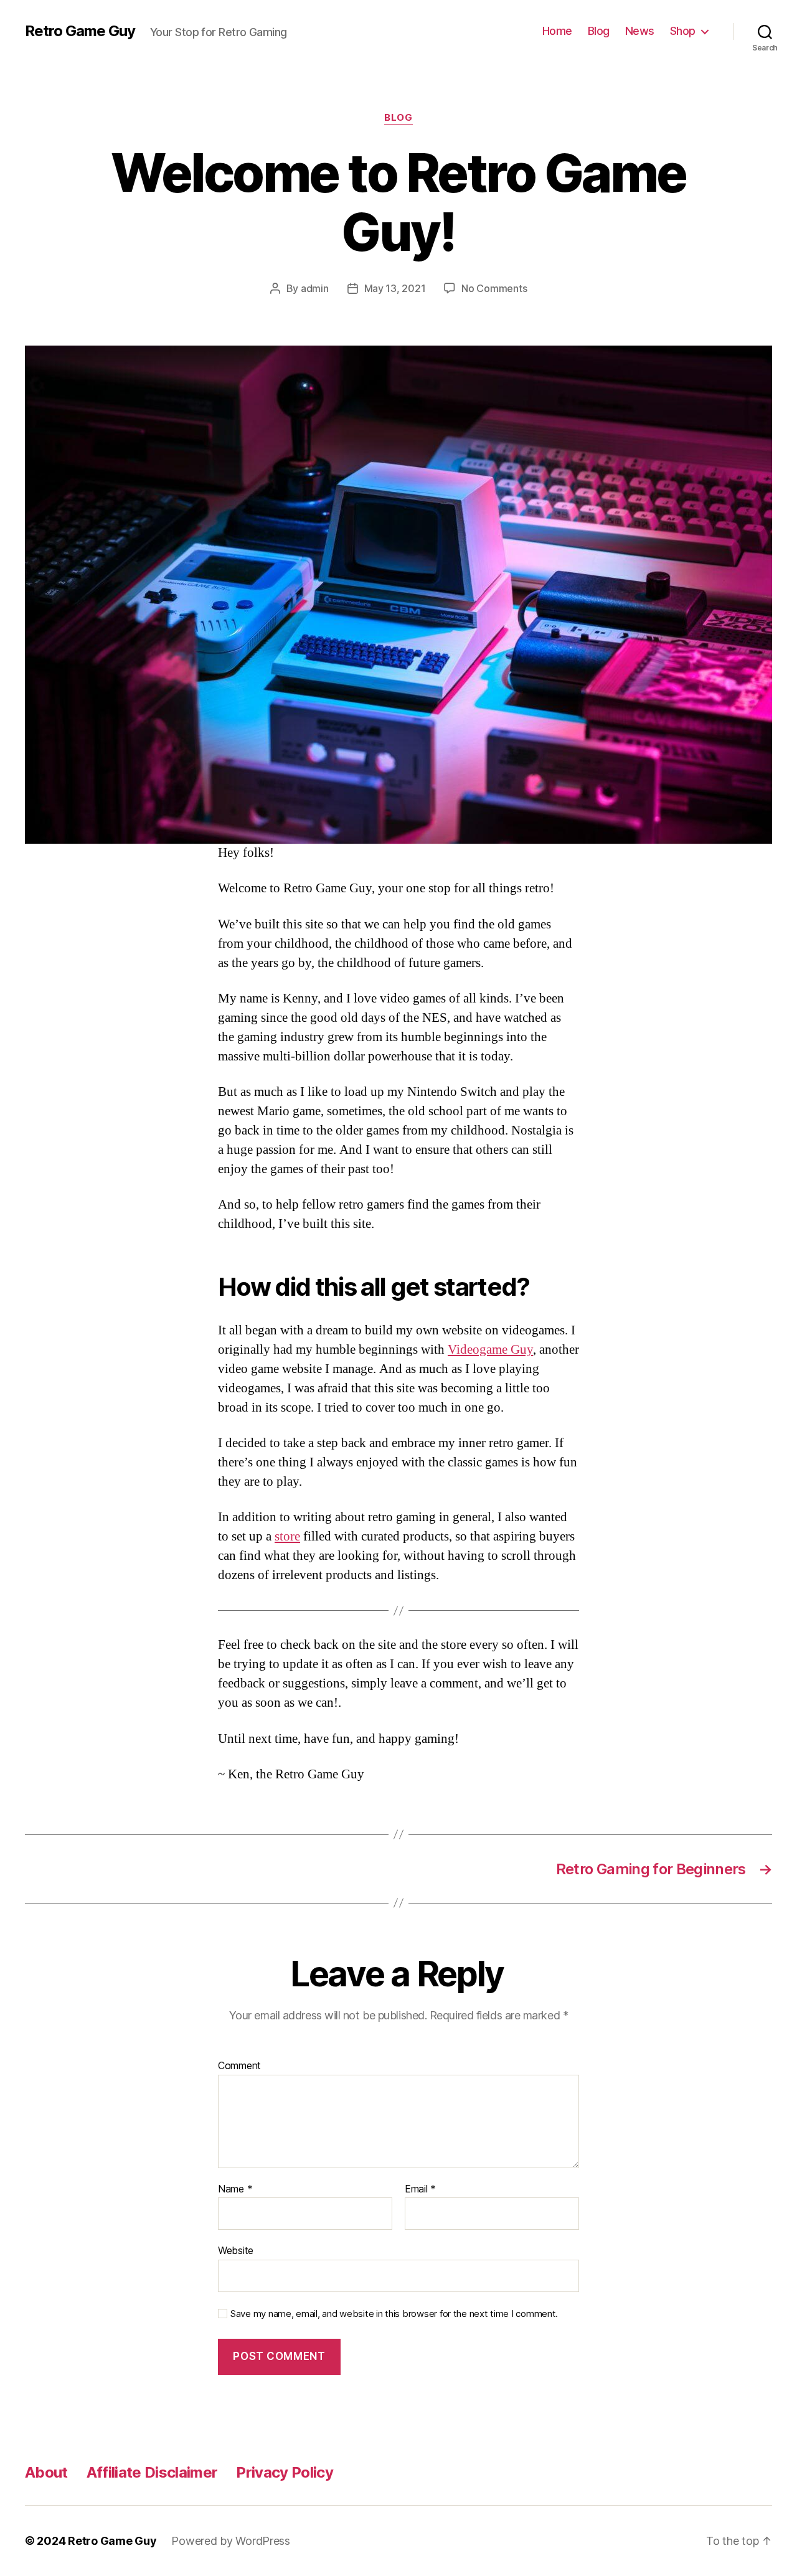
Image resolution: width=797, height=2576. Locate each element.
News (640, 31)
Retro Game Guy (80, 31)
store (287, 1536)
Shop (683, 31)
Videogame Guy (490, 1350)
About (46, 2472)
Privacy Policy (285, 2472)
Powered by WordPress (231, 2541)
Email (420, 2189)
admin (315, 288)
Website (236, 2250)
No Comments (494, 288)
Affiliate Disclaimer (152, 2472)
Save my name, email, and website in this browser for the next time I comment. (394, 2314)
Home (557, 31)
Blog (599, 31)
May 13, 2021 (395, 288)
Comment (239, 2066)
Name (235, 2189)
